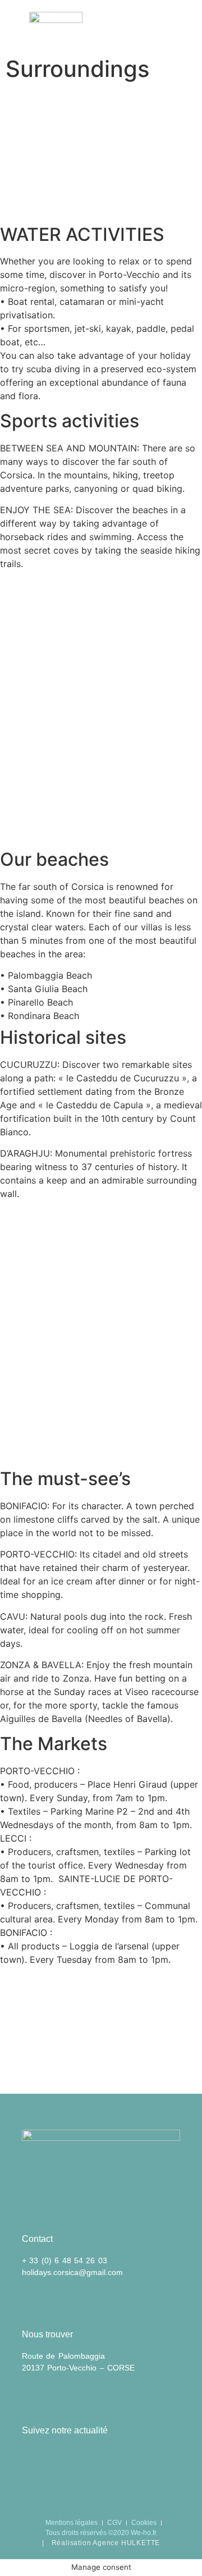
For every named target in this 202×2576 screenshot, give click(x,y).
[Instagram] (95, 2459)
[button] (188, 25)
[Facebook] (65, 2459)
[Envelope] (35, 2459)
